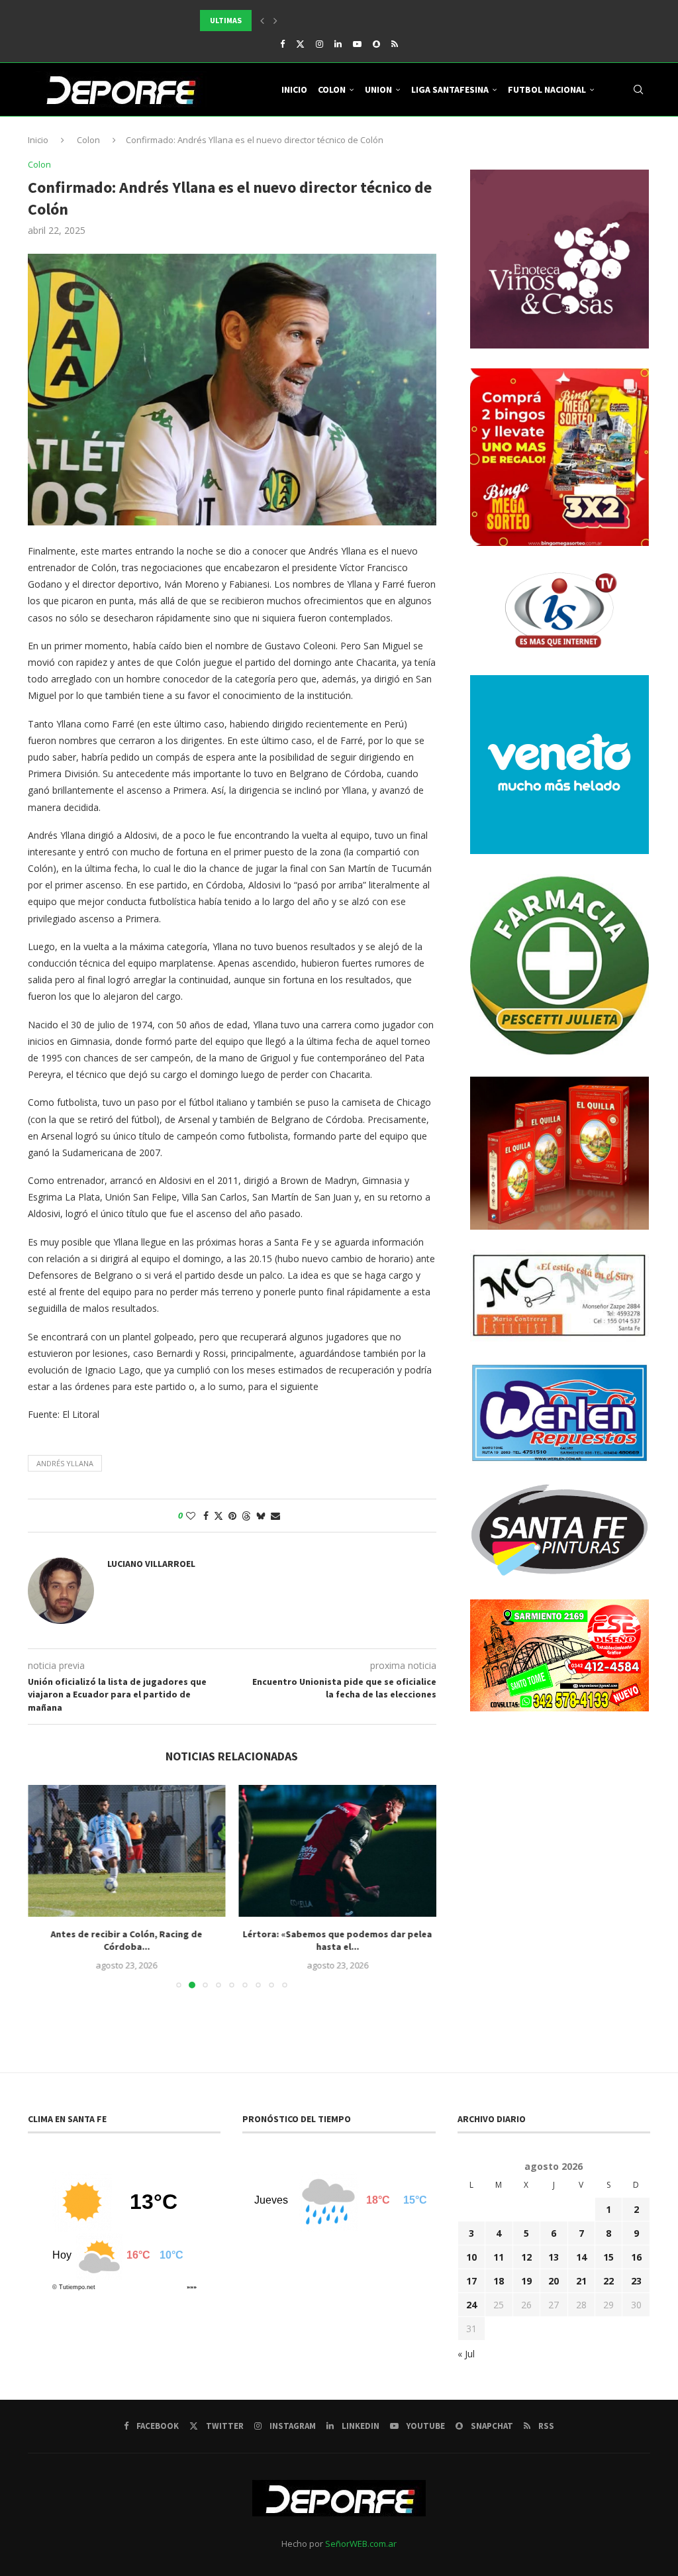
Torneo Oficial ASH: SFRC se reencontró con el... (299, 21)
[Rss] (395, 44)
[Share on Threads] (246, 1516)
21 (581, 2281)
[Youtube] (357, 44)
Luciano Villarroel (151, 1564)
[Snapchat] (376, 44)
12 (526, 2257)
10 (471, 2257)
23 (636, 2281)
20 (554, 2281)
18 (499, 2281)
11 (499, 2257)
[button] (262, 21)
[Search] (638, 89)
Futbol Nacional (547, 89)
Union (378, 89)
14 (581, 2257)
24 (471, 2305)
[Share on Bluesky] (261, 1516)
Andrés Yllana (65, 1463)
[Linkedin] (338, 44)
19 (526, 2281)
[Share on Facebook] (206, 1516)
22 (608, 2281)
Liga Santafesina (450, 89)
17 (471, 2281)
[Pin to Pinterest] (232, 1516)
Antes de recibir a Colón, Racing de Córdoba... (127, 1941)
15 (608, 2257)
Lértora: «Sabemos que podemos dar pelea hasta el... (338, 1941)
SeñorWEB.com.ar (361, 2544)
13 (554, 2257)
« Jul (466, 2354)
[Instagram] (319, 44)
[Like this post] (191, 1516)
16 (636, 2257)
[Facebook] (282, 44)
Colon (332, 89)
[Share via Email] (275, 1516)
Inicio (294, 89)
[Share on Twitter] (218, 1516)
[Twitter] (300, 44)
